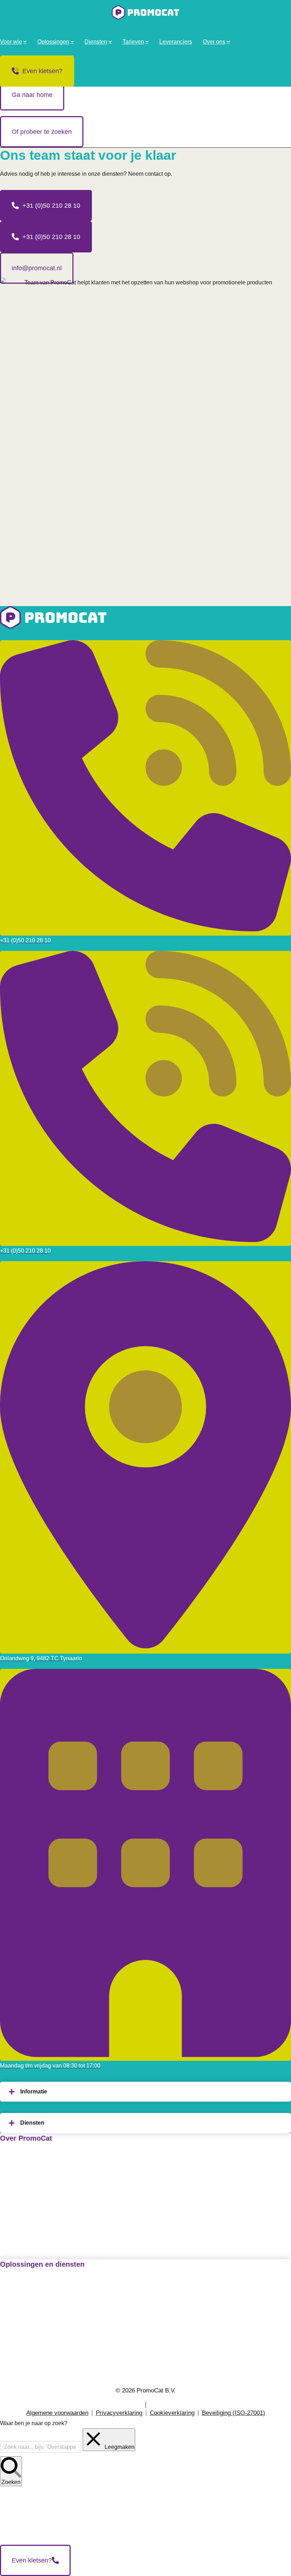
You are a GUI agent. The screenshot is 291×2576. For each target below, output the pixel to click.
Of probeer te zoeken (42, 132)
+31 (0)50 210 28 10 (51, 206)
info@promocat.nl (37, 268)
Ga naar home (32, 95)
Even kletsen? (42, 71)
